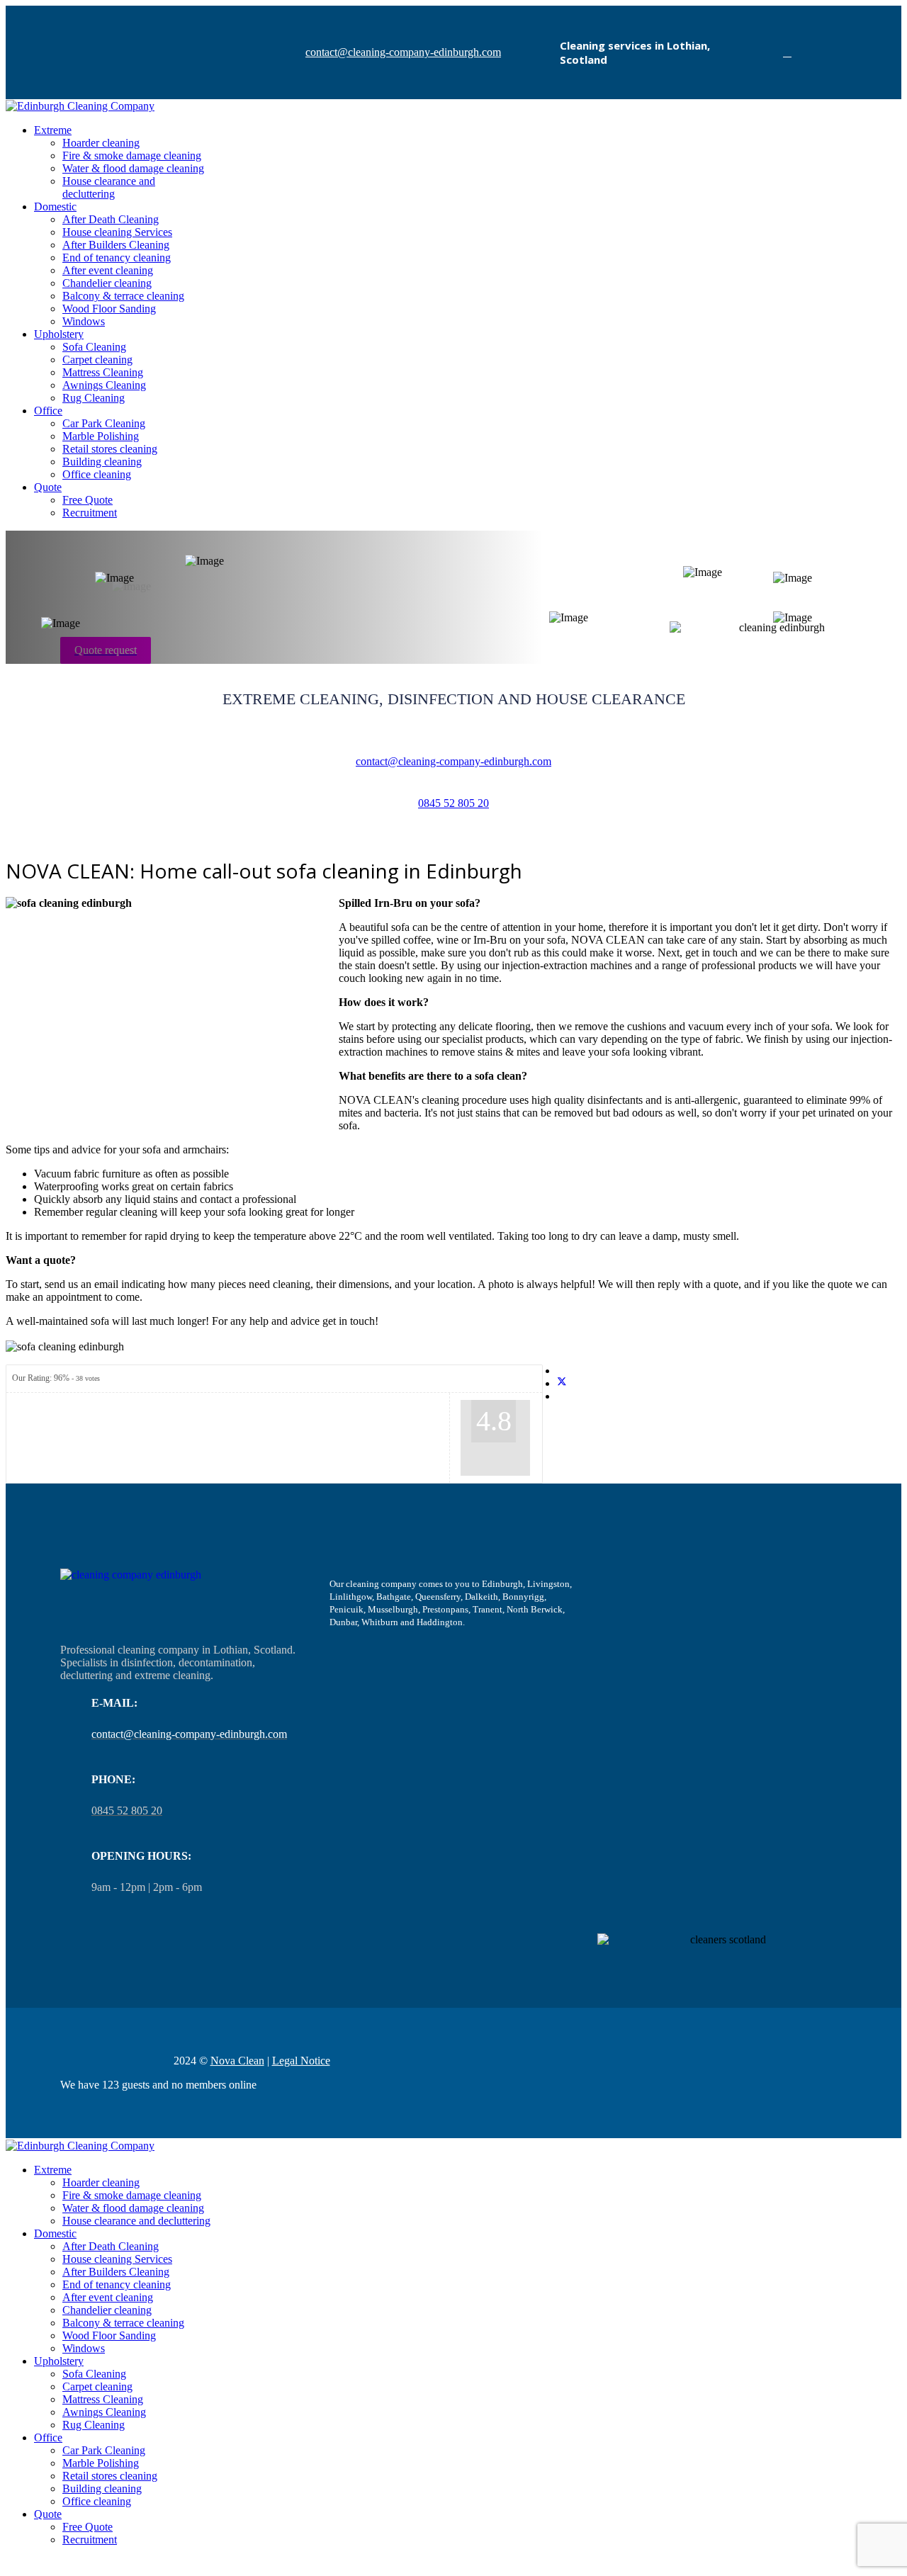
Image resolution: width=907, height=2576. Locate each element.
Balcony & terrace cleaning (123, 296)
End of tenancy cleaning (117, 258)
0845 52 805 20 (453, 803)
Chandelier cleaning (107, 283)
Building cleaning (102, 462)
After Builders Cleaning (116, 245)
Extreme (53, 130)
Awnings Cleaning (104, 385)
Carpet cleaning (97, 360)
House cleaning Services (117, 232)
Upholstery (59, 334)
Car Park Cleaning (104, 423)
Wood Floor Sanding (109, 309)
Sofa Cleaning (94, 347)
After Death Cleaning (111, 219)
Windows (84, 321)
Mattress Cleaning (103, 372)
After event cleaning (108, 270)
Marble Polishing (101, 436)
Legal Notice (301, 2061)
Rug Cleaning (94, 398)
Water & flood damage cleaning (133, 168)
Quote (48, 487)
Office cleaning (97, 474)
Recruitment (90, 513)
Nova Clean (237, 2061)
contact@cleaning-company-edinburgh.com (403, 52)
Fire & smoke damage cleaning (132, 156)
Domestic (55, 207)
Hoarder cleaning (101, 143)
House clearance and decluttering (109, 187)
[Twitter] (562, 1383)
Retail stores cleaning (110, 449)
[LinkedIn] (561, 1396)
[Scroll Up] (10, 2564)
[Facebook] (787, 52)
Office (48, 411)
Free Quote (88, 500)
